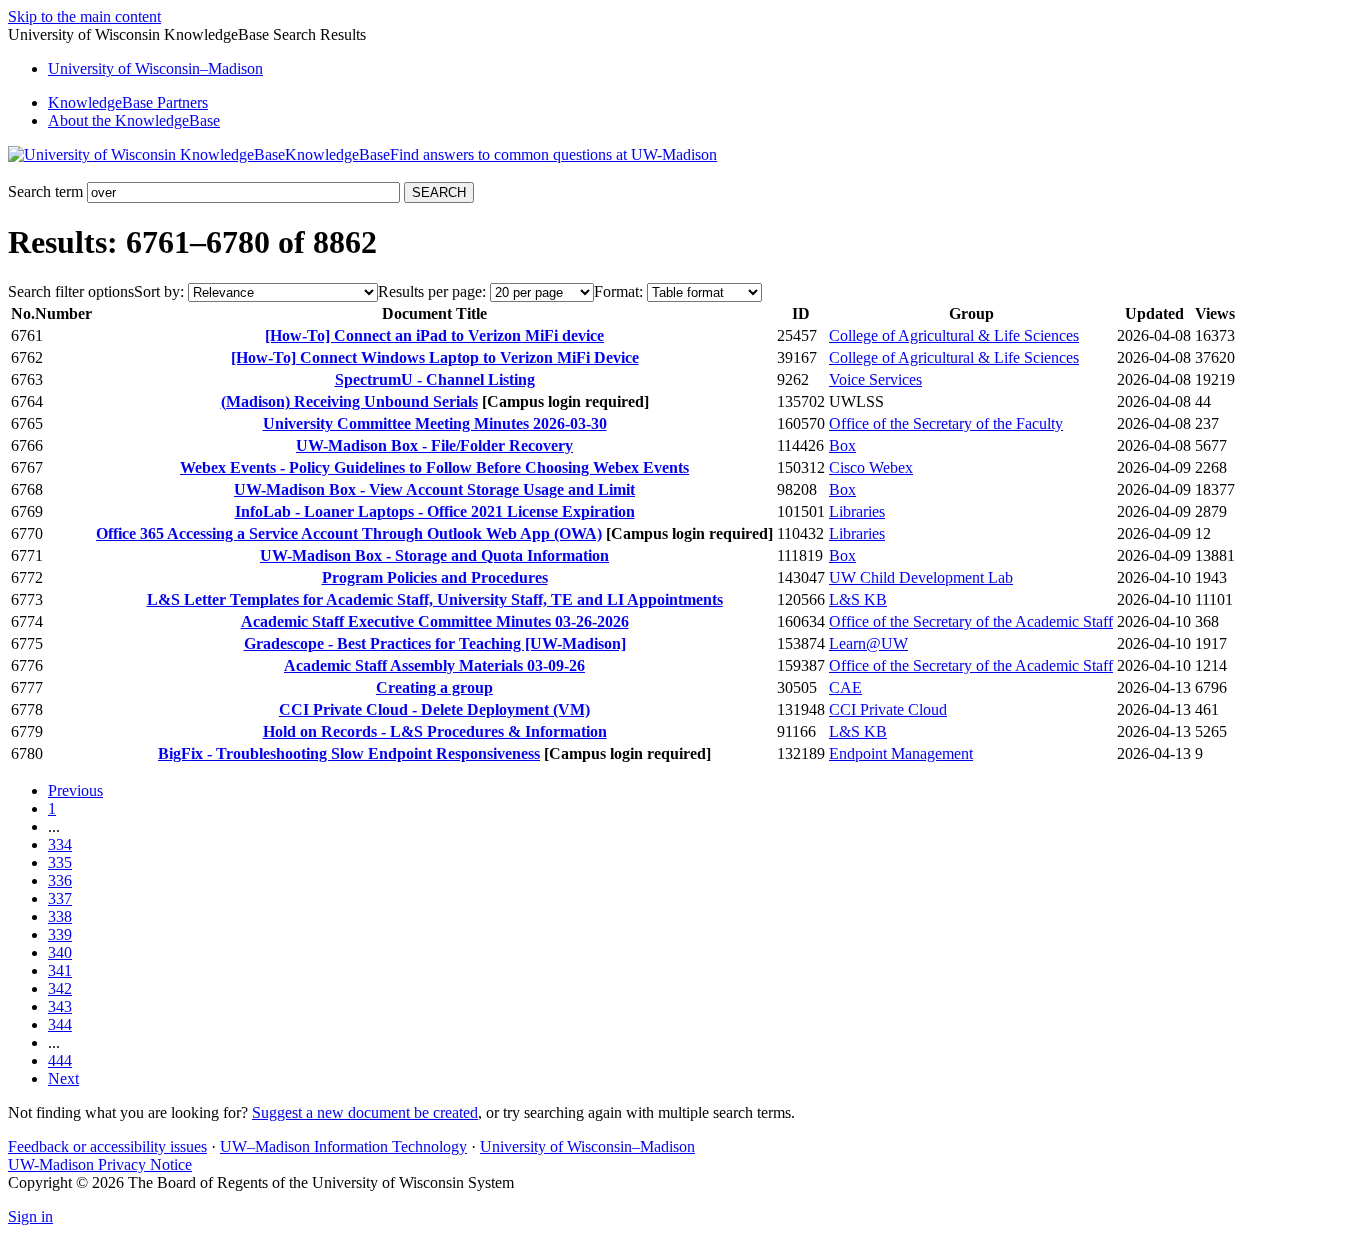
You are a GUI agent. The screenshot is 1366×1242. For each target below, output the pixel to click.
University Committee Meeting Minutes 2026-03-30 (435, 423)
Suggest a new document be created (365, 1112)
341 (60, 970)
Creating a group (434, 687)
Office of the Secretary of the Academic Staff (971, 621)
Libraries (857, 511)
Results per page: (432, 291)
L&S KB (858, 599)
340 (60, 952)
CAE (845, 687)
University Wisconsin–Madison (155, 68)
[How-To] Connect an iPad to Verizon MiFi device (434, 335)
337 (60, 898)
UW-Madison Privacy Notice (100, 1164)
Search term (45, 191)
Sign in (30, 1216)
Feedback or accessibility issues (107, 1146)
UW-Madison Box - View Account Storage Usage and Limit (434, 489)
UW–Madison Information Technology (343, 1146)
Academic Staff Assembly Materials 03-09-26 (434, 665)
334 (60, 844)
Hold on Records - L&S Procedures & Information (435, 731)
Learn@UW (868, 643)
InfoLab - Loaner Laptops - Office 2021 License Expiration (435, 511)
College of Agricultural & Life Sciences (954, 335)
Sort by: (159, 291)
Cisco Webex (871, 467)
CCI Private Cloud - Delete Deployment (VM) (434, 709)
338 (60, 916)
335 (60, 862)
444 (60, 1060)
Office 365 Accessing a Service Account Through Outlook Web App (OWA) (349, 533)
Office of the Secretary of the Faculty (946, 423)
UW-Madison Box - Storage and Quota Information (434, 555)
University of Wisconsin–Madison (587, 1146)
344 (60, 1024)
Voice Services (875, 379)
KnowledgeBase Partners (128, 102)
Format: (618, 291)
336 (60, 880)
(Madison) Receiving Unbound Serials (349, 401)
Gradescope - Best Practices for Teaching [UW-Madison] (435, 643)
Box (842, 445)
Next (63, 1078)
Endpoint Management (901, 753)
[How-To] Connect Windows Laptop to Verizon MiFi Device (435, 357)
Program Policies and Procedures (435, 577)
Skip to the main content (84, 16)
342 (60, 988)
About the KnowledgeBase (134, 120)
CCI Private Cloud (888, 709)
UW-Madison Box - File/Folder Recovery (434, 445)
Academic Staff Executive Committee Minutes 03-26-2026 (435, 621)
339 (60, 934)
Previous (75, 790)
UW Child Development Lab (921, 577)
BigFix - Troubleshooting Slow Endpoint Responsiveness (349, 753)
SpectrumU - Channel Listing (435, 379)
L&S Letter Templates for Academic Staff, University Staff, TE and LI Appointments (435, 599)
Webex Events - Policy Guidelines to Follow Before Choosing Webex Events (434, 467)
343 (60, 1006)
